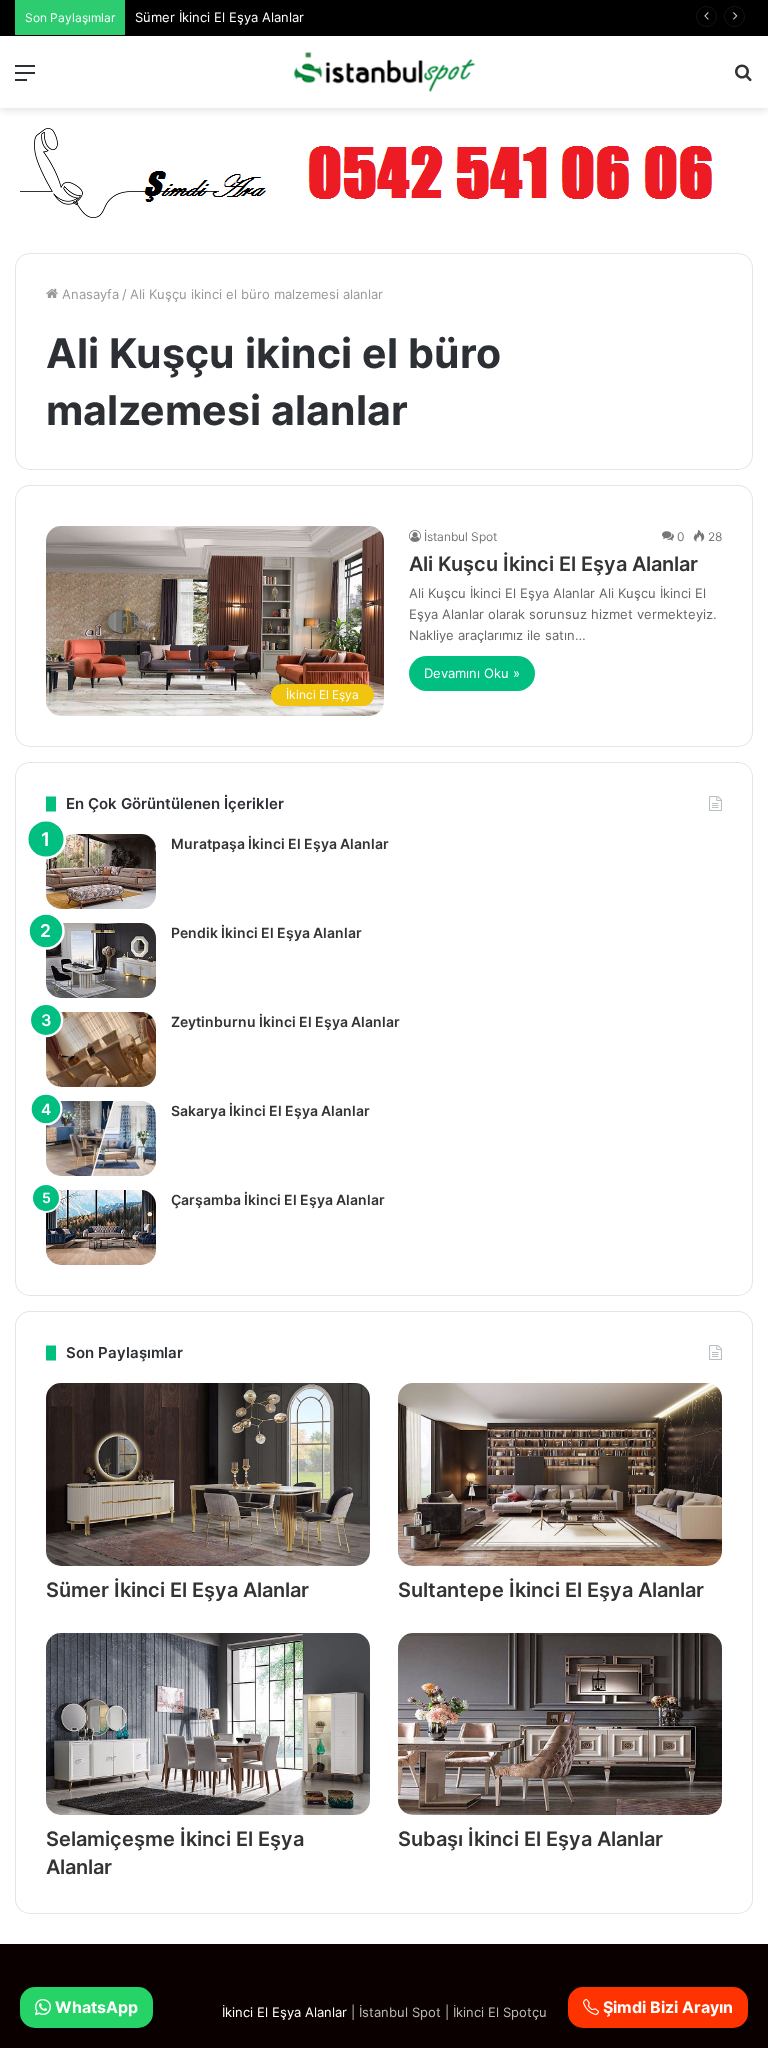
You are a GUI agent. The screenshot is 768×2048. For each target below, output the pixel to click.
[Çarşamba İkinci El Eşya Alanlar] (101, 1227)
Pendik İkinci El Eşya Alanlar (266, 932)
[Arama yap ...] (743, 79)
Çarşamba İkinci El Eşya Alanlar (278, 1199)
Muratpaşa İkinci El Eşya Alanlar (280, 843)
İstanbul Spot (460, 536)
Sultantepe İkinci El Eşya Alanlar (551, 1590)
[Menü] (25, 79)
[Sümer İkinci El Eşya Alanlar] (208, 1474)
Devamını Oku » (472, 673)
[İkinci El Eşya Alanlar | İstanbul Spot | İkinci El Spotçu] (384, 72)
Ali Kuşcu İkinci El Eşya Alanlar (553, 564)
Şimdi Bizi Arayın (666, 2007)
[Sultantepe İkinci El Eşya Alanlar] (560, 1474)
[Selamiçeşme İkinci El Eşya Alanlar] (208, 1724)
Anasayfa (88, 294)
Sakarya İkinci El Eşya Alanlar (270, 1110)
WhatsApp (94, 2007)
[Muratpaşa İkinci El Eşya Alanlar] (101, 871)
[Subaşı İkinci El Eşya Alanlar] (560, 1724)
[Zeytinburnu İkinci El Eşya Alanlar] (101, 1049)
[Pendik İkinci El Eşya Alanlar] (101, 960)
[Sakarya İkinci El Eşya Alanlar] (101, 1138)
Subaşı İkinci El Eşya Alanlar (530, 1839)
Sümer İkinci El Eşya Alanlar (219, 17)
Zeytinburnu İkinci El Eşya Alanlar (285, 1021)
